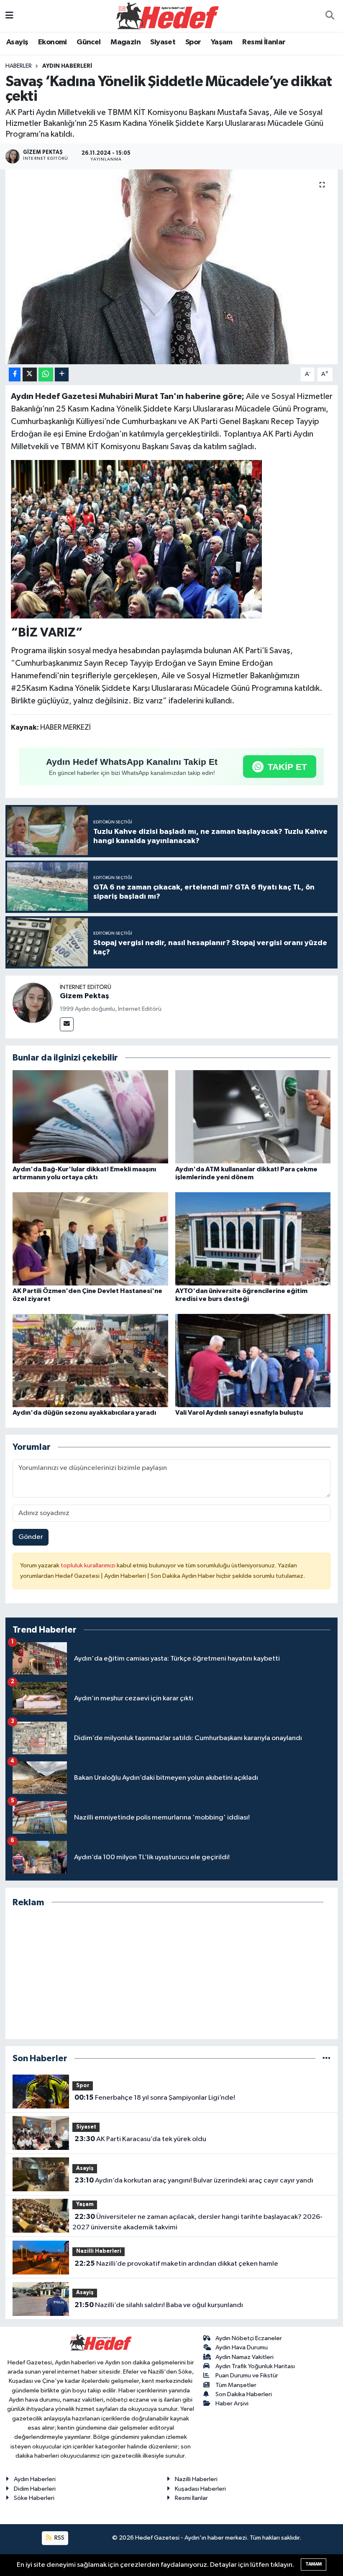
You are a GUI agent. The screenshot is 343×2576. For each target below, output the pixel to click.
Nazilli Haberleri (99, 2251)
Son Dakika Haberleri (244, 2394)
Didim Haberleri (35, 2489)
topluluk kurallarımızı (89, 1565)
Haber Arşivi (232, 2403)
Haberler (19, 66)
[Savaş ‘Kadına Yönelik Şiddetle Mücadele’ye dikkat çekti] (172, 267)
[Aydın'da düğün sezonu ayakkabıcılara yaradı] (90, 1360)
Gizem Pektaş (84, 996)
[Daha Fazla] (62, 374)
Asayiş (17, 42)
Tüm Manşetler (236, 2385)
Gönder (31, 1537)
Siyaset (163, 42)
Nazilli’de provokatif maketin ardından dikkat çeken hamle (176, 2264)
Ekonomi (52, 42)
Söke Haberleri (34, 2498)
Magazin (125, 42)
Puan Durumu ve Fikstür (247, 2375)
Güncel (88, 42)
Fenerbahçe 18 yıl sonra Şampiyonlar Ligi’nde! (155, 2098)
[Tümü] (326, 2058)
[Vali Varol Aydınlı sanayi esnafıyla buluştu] (253, 1360)
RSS (59, 2538)
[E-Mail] (67, 1024)
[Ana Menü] (9, 16)
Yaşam (222, 42)
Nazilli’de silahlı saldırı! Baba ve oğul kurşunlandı (159, 2305)
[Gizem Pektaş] (33, 1003)
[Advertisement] (172, 1973)
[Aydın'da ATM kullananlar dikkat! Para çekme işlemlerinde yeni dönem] (253, 1117)
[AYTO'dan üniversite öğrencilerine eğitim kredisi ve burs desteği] (253, 1238)
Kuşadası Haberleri (200, 2489)
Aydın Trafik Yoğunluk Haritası (255, 2366)
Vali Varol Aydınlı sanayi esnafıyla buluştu (239, 1413)
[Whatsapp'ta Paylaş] (46, 374)
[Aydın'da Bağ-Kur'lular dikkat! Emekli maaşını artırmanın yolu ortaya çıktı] (90, 1117)
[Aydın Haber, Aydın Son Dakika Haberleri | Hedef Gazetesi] (168, 16)
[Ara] (330, 16)
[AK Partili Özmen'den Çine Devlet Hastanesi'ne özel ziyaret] (90, 1238)
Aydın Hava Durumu (242, 2347)
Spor (193, 42)
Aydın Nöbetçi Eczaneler (249, 2338)
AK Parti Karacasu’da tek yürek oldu (140, 2139)
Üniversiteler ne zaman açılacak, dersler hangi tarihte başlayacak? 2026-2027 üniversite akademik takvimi (197, 2222)
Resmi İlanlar (264, 42)
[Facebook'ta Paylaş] (15, 374)
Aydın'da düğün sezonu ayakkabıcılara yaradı (84, 1413)
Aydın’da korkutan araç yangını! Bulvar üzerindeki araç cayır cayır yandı (194, 2180)
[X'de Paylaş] (30, 374)
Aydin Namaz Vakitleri (244, 2357)
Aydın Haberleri (67, 66)
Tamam (314, 2564)
